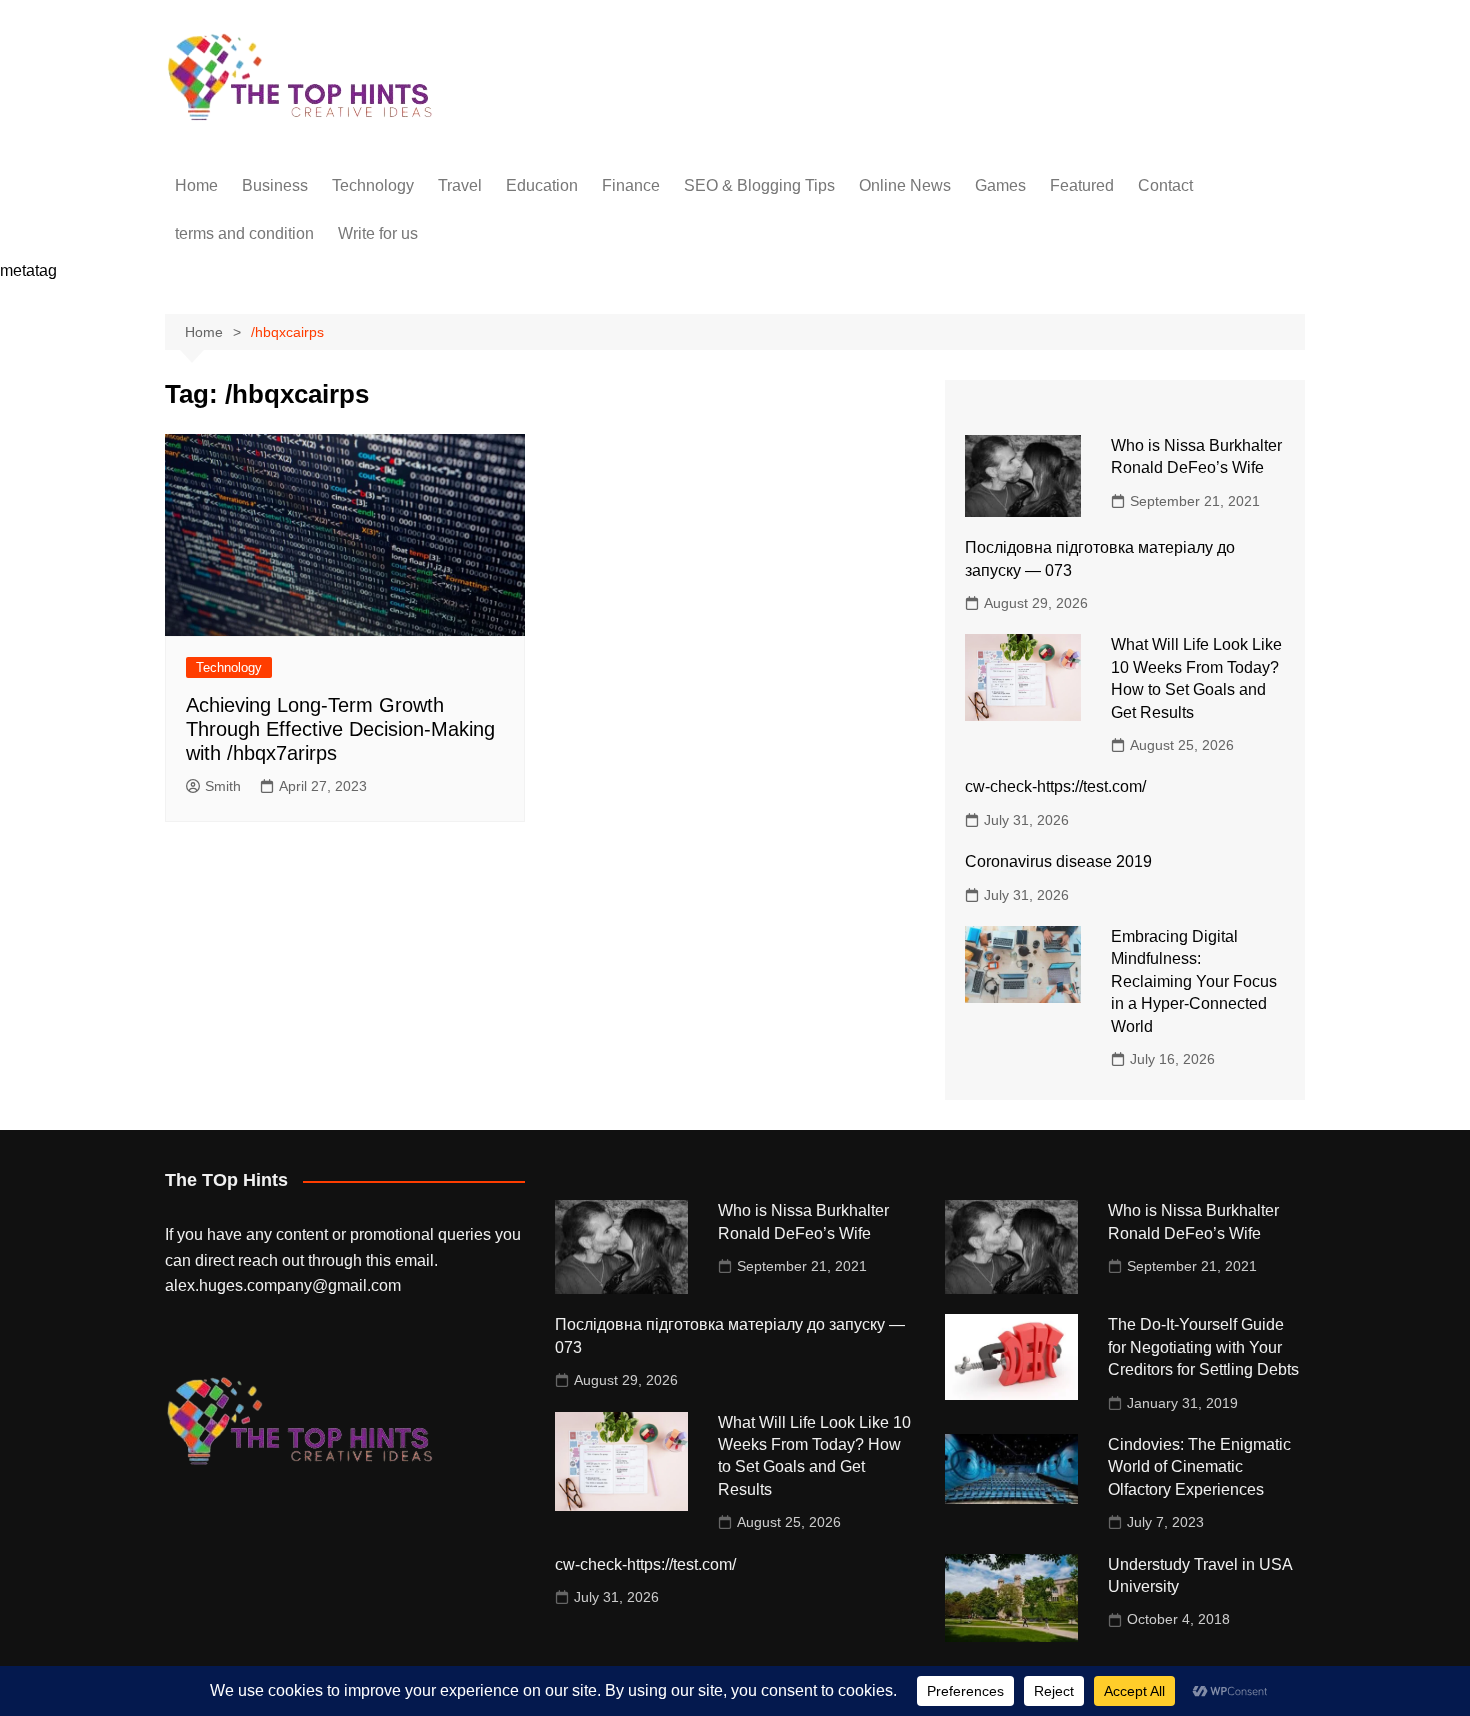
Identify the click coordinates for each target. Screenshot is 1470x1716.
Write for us (378, 233)
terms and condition (244, 233)
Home (196, 185)
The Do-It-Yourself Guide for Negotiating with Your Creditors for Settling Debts (1203, 1347)
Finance (631, 185)
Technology (373, 185)
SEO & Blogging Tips (759, 185)
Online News (905, 185)
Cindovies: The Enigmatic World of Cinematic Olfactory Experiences (1199, 1467)
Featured (1082, 185)
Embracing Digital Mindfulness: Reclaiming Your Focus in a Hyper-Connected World (1194, 981)
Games (1000, 185)
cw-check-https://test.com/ (1055, 786)
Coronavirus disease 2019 (1058, 861)
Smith (223, 786)
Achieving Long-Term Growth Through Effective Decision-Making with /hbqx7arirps (340, 729)
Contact (1165, 185)
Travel (460, 185)
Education (542, 185)
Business (275, 185)
